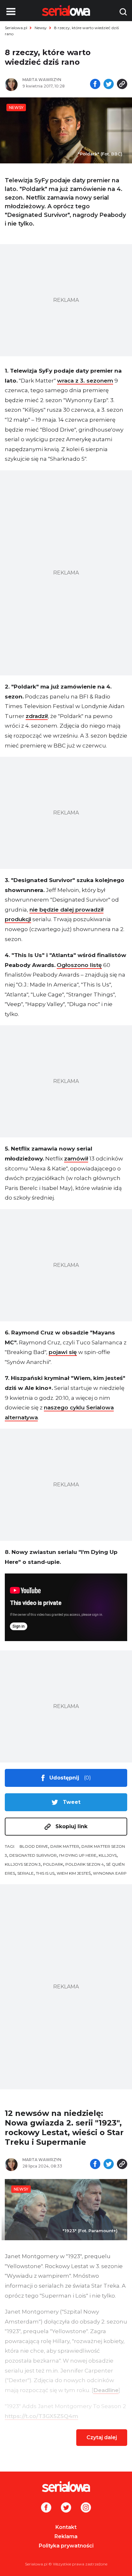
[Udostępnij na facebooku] (95, 85)
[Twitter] (66, 2508)
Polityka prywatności (66, 2546)
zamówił (76, 1159)
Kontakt (66, 2527)
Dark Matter (65, 1846)
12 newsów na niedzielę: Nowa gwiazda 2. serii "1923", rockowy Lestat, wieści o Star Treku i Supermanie (64, 2128)
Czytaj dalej (102, 2437)
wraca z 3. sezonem (85, 381)
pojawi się (63, 1352)
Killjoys (108, 1855)
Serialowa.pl (16, 28)
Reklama (66, 2536)
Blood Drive (34, 1846)
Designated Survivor (33, 1855)
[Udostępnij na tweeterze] (109, 85)
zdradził (37, 716)
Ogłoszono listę (79, 965)
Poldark (53, 1864)
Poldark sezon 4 (85, 1864)
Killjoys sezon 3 (23, 1864)
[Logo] (66, 2487)
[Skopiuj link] (122, 85)
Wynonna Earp (110, 1873)
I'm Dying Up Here (78, 1855)
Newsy (41, 28)
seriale (25, 1873)
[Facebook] (46, 2508)
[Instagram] (86, 2508)
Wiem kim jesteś (74, 1873)
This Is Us (45, 1873)
